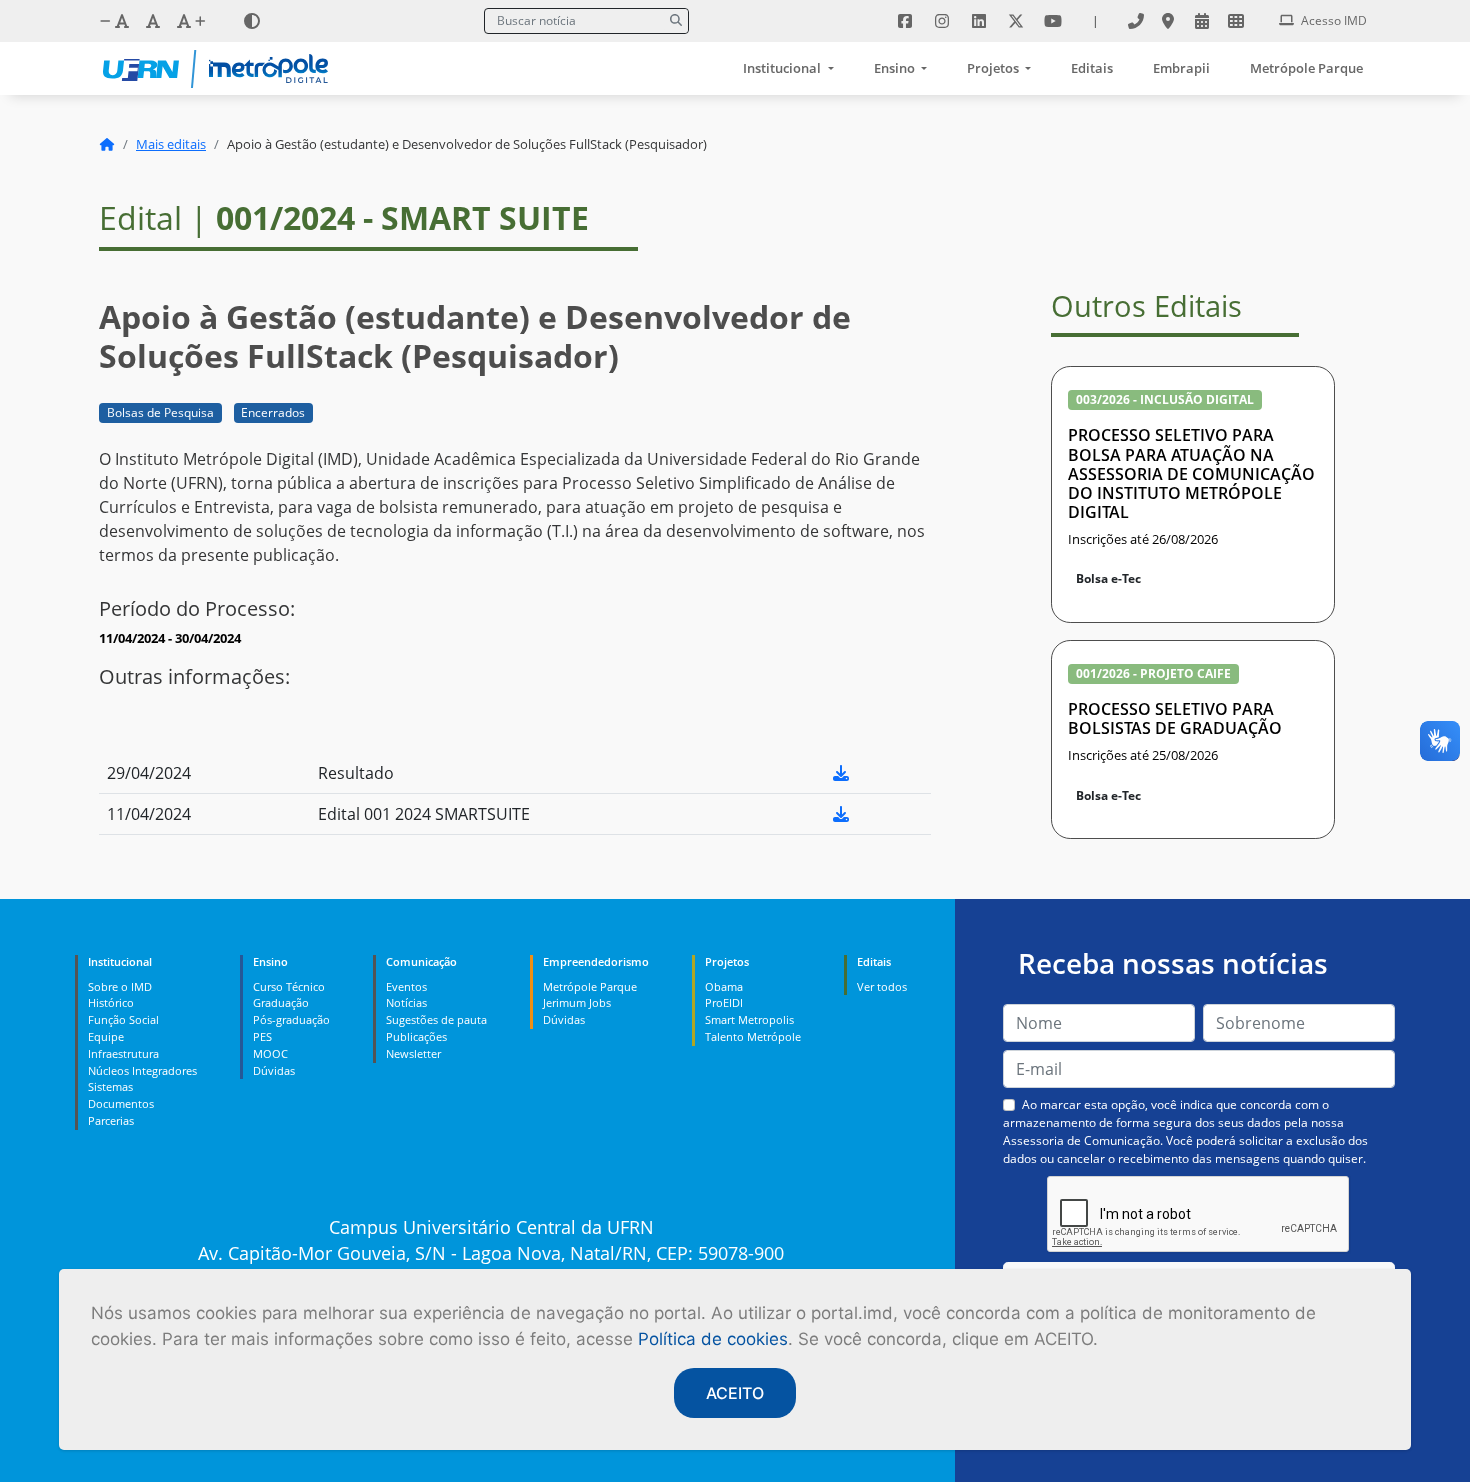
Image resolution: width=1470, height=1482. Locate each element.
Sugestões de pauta (436, 1019)
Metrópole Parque (1306, 68)
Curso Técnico (289, 986)
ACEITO (735, 1393)
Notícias (406, 1002)
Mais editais (171, 144)
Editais (1092, 68)
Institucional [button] (783, 68)
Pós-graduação (291, 1019)
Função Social (123, 1019)
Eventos (406, 986)
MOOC (270, 1053)
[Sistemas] (1236, 21)
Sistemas (110, 1086)
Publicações (416, 1036)
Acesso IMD (1332, 20)
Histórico (111, 1002)
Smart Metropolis (749, 1019)
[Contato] (1136, 21)
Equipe (106, 1036)
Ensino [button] (896, 68)
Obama (724, 986)
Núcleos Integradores (142, 1070)
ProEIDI (724, 1002)
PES (262, 1036)
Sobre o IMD (120, 986)
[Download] (841, 773)
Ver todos (882, 986)
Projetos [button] (994, 68)
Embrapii (1181, 68)
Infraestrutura (123, 1053)
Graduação (281, 1002)
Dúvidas (274, 1070)
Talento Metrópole (753, 1036)
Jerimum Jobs (577, 1002)
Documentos (121, 1103)
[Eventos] (1202, 21)
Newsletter (413, 1053)
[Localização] (1168, 21)
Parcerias (111, 1120)
